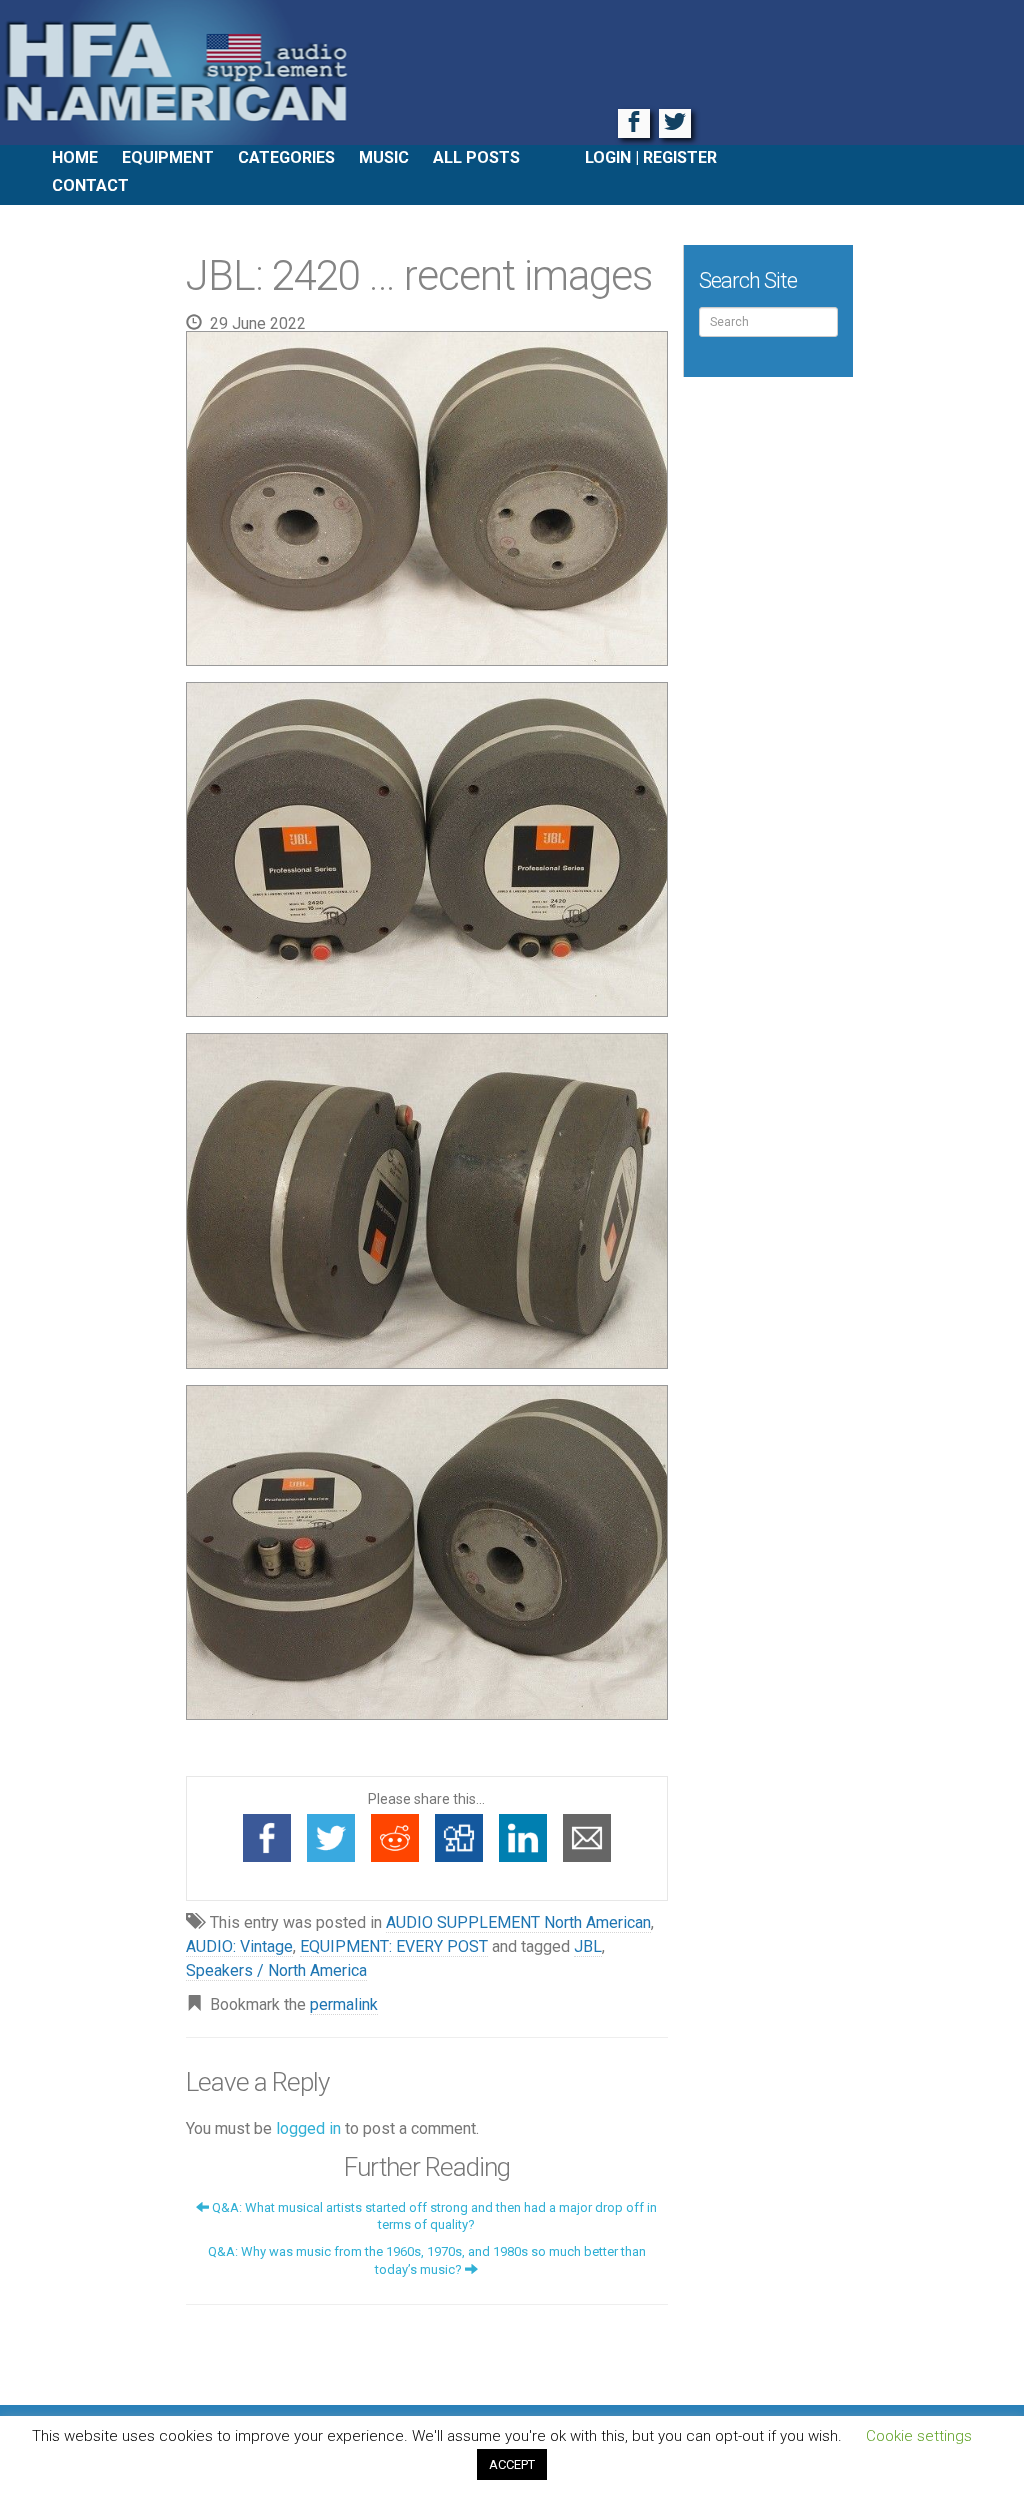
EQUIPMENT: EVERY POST (394, 1946)
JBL (588, 1946)
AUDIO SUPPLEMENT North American (518, 1922)
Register (680, 157)
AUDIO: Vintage (239, 1946)
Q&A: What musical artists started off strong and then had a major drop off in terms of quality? (433, 2216)
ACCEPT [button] (512, 2464)
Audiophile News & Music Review (512, 72)
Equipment (168, 157)
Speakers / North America (276, 1970)
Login (608, 157)
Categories (286, 157)
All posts (476, 157)
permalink (344, 2004)
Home (75, 157)
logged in (308, 2128)
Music (384, 157)
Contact (90, 185)
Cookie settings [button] (919, 2436)
